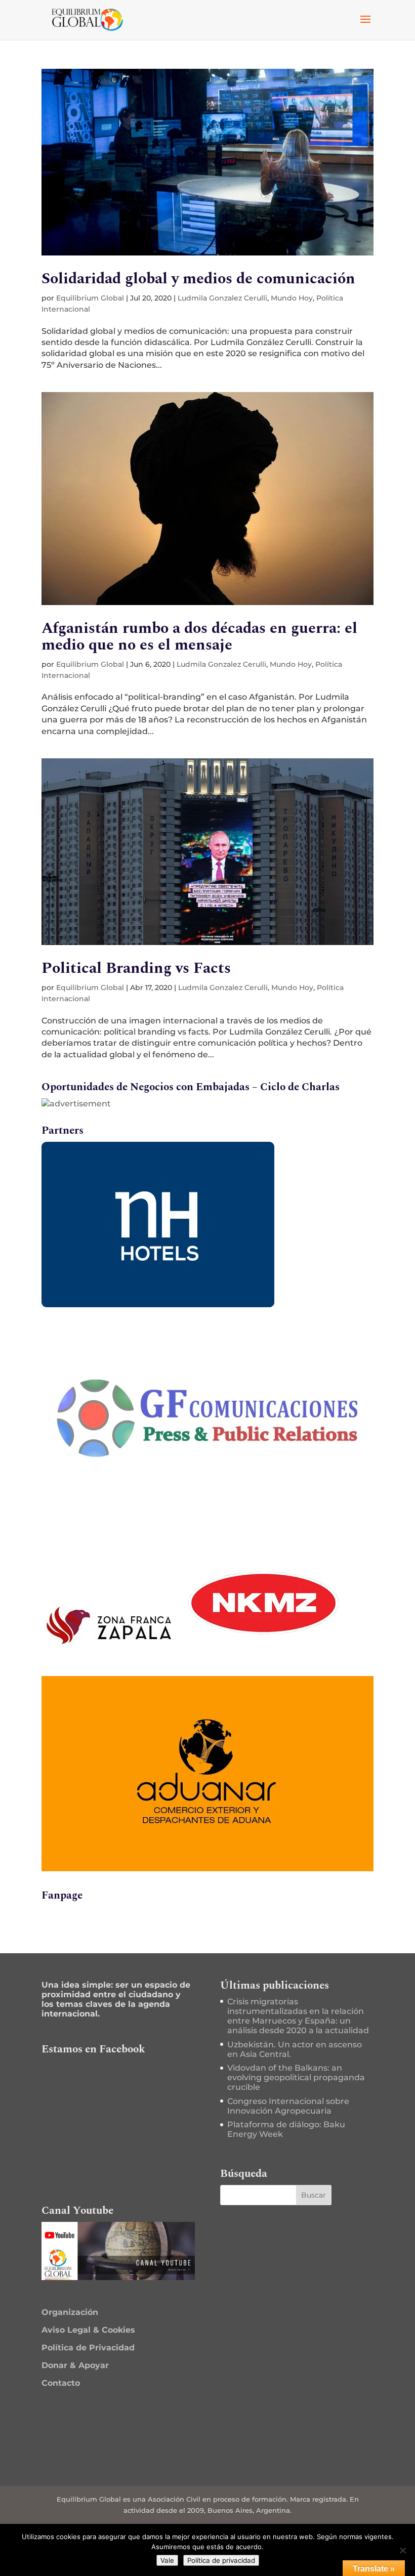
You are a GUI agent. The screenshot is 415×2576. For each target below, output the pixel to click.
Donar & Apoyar (75, 2365)
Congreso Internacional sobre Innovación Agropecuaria (288, 2106)
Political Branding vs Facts (136, 968)
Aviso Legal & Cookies (88, 2330)
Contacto (61, 2383)
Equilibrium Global (90, 298)
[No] (402, 2550)
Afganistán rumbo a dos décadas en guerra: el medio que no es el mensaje (199, 637)
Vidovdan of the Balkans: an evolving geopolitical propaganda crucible (296, 2077)
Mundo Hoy (292, 298)
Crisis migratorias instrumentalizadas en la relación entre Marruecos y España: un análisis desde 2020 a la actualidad (298, 2016)
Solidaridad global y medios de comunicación (198, 279)
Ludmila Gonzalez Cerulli (222, 298)
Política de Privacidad (88, 2348)
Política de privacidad (221, 2560)
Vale (167, 2560)
